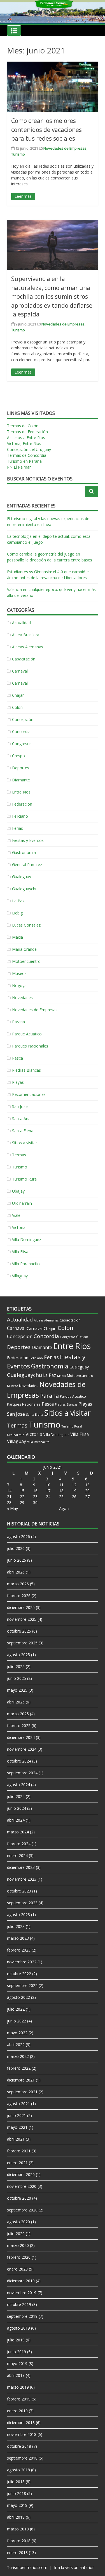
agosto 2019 (18, 2328)
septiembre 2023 (22, 1903)
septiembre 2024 (22, 1773)
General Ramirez (27, 865)
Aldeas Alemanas (28, 647)
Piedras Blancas (26, 1070)
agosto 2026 (18, 1537)
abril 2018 (16, 2517)
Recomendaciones (29, 1094)
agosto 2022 (18, 1997)
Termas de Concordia (27, 455)
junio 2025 (17, 1678)
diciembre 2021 (21, 2080)
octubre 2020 (19, 2198)
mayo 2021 (17, 2127)
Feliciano (20, 816)
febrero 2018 (19, 2541)
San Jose (20, 1106)
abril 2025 (16, 1702)
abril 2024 (16, 1820)
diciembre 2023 (21, 1867)
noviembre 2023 (22, 1879)
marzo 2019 (18, 2387)
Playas (18, 1082)
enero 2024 (17, 1855)
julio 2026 (16, 1548)
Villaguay (20, 1276)
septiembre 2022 (22, 1985)
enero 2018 (17, 2553)
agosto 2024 (18, 1785)
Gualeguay (22, 877)
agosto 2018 (18, 2470)
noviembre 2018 (22, 2434)
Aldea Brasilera (26, 635)
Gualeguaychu (25, 889)
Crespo (18, 756)
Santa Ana (21, 1119)
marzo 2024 (18, 1832)
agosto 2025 (18, 1655)
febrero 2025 (19, 1726)
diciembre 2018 (21, 2423)
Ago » (64, 1508)
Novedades (22, 998)
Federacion (22, 804)
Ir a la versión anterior (74, 2567)
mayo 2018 (17, 2505)
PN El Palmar (19, 467)
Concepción (23, 719)
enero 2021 (17, 2163)
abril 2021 (16, 2139)
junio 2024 (17, 1808)
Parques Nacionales (30, 1046)
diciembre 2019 (21, 2281)
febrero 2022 (19, 2068)
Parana (18, 1022)
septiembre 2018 (22, 2458)
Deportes (21, 768)
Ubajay (18, 1191)
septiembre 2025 (22, 1643)
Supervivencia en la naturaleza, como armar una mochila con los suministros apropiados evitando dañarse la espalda (52, 296)
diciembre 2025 (21, 1607)
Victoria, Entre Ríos (24, 443)
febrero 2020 (19, 2257)
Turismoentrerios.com (28, 2567)
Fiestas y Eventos (28, 840)
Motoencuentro (26, 961)
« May (12, 1508)
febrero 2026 (19, 1596)
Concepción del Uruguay (29, 449)
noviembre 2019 (22, 2293)
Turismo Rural (25, 1179)
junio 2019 (17, 2352)
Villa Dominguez (27, 1239)
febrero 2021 (19, 2151)
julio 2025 (16, 1666)
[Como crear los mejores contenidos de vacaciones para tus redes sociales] (53, 87)
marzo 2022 (18, 2056)
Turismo (18, 154)
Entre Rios (21, 792)
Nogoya (19, 985)
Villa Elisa (20, 1252)
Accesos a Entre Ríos (26, 438)
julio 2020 (16, 2234)
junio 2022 (17, 2021)
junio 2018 (17, 2493)
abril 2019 (16, 2375)
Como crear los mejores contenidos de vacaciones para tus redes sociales (46, 130)
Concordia (21, 731)
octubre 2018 (19, 2446)
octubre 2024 (19, 1761)
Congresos (22, 744)
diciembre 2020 (21, 2174)
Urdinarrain (22, 1203)
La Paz (18, 901)
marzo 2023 (18, 1938)
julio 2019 (16, 2340)
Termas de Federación (27, 432)
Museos (19, 973)
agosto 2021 (18, 2104)
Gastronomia (24, 852)
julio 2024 (16, 1796)
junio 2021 (17, 2115)
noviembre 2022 (22, 1962)
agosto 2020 (18, 2222)
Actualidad (21, 623)
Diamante (21, 780)
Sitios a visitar (25, 1143)
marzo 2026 (18, 1584)
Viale (16, 1215)
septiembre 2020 (22, 2210)
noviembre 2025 (22, 1619)
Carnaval (20, 671)
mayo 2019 (17, 2363)
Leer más (23, 196)
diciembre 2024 (21, 1737)
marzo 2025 (18, 1714)
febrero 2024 (19, 1844)
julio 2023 (16, 1926)
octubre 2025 (19, 1631)
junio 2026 (17, 1560)
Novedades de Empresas (65, 148)
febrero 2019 (19, 2399)
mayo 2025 (17, 1690)
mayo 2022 (17, 2033)
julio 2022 (16, 2009)
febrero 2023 (19, 1950)
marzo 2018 (18, 2529)
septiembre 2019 (22, 2316)
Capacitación (24, 659)
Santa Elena (23, 1131)
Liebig (17, 913)
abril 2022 (16, 2045)
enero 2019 (17, 2411)
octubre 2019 (19, 2304)
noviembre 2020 (22, 2186)
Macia (17, 937)
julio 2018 (16, 2482)
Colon (17, 707)
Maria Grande (24, 949)
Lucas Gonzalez (26, 925)
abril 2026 (16, 1572)
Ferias (17, 828)
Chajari (18, 695)
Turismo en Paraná (24, 461)
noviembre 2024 (22, 1749)
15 (22, 1491)
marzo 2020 (18, 2245)
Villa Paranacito (26, 1264)
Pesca (17, 1058)
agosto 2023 (18, 1915)
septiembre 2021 (22, 2092)
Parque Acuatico (27, 1034)
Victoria (19, 1227)
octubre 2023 (19, 1891)
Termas (19, 1155)
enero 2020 (17, 2269)
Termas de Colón (23, 426)
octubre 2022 (19, 1974)
